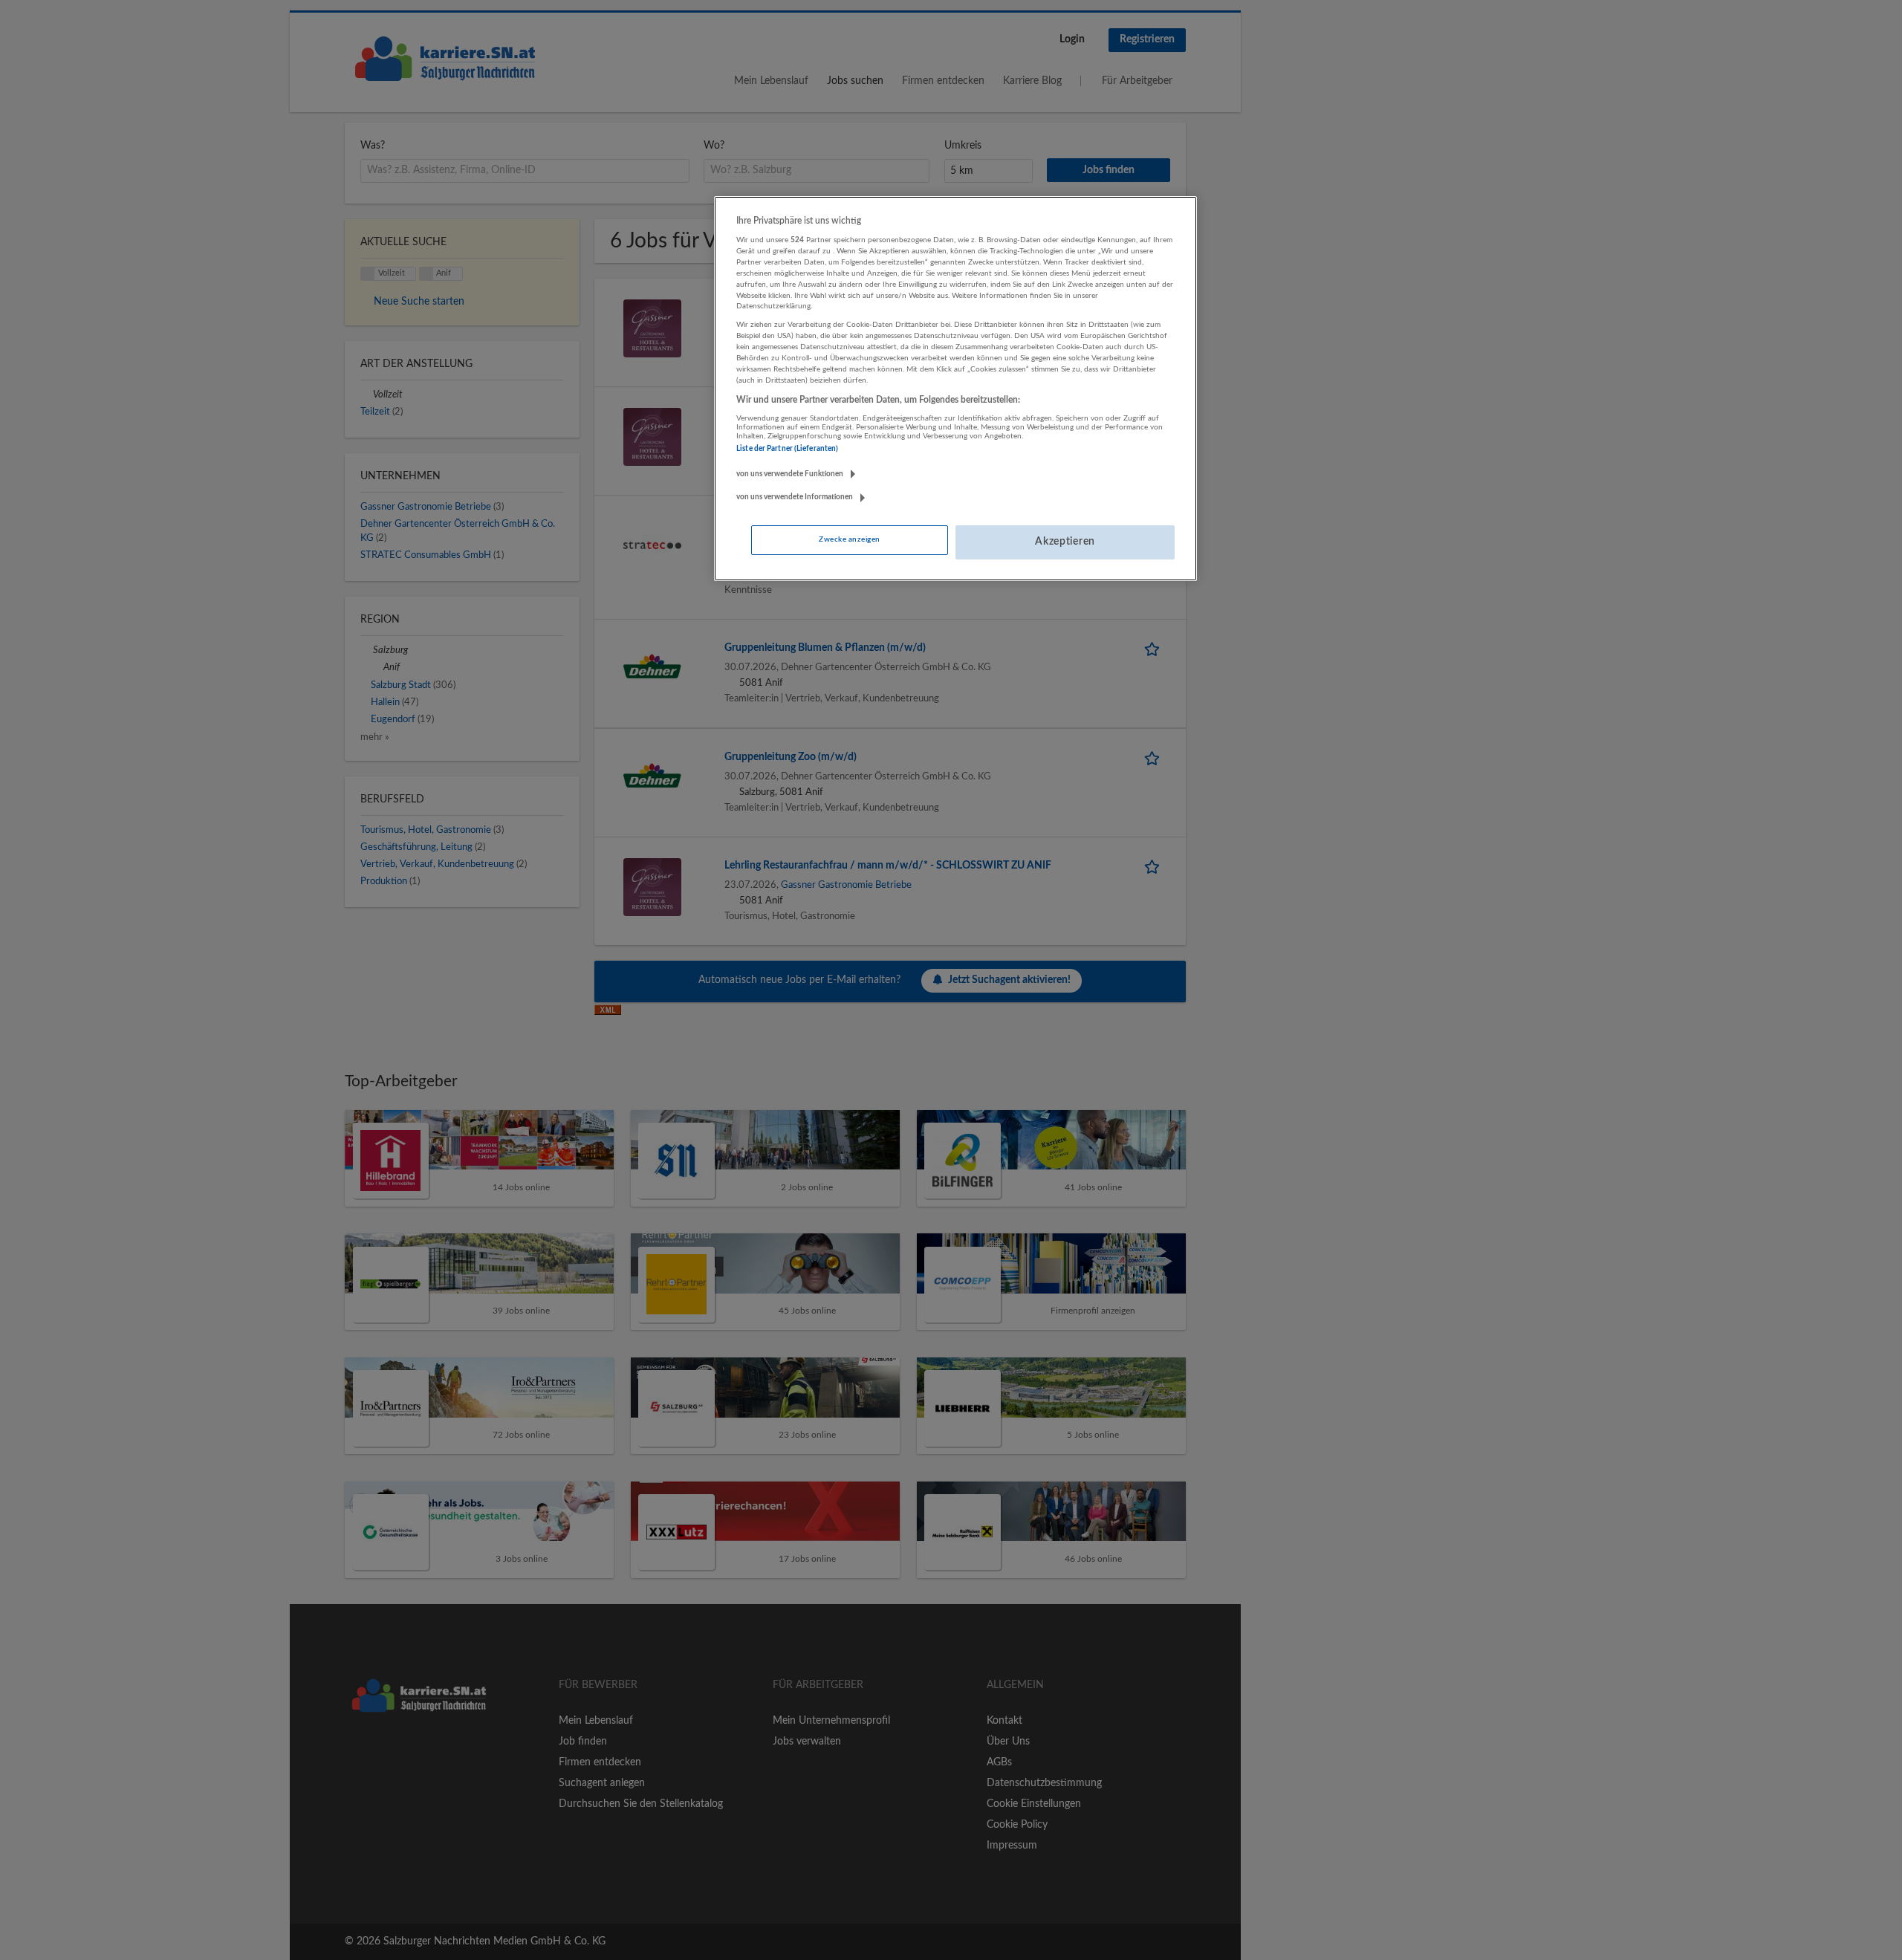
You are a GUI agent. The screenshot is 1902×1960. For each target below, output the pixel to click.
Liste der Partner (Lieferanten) (787, 449)
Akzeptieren (1065, 542)
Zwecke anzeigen (849, 539)
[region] (955, 389)
